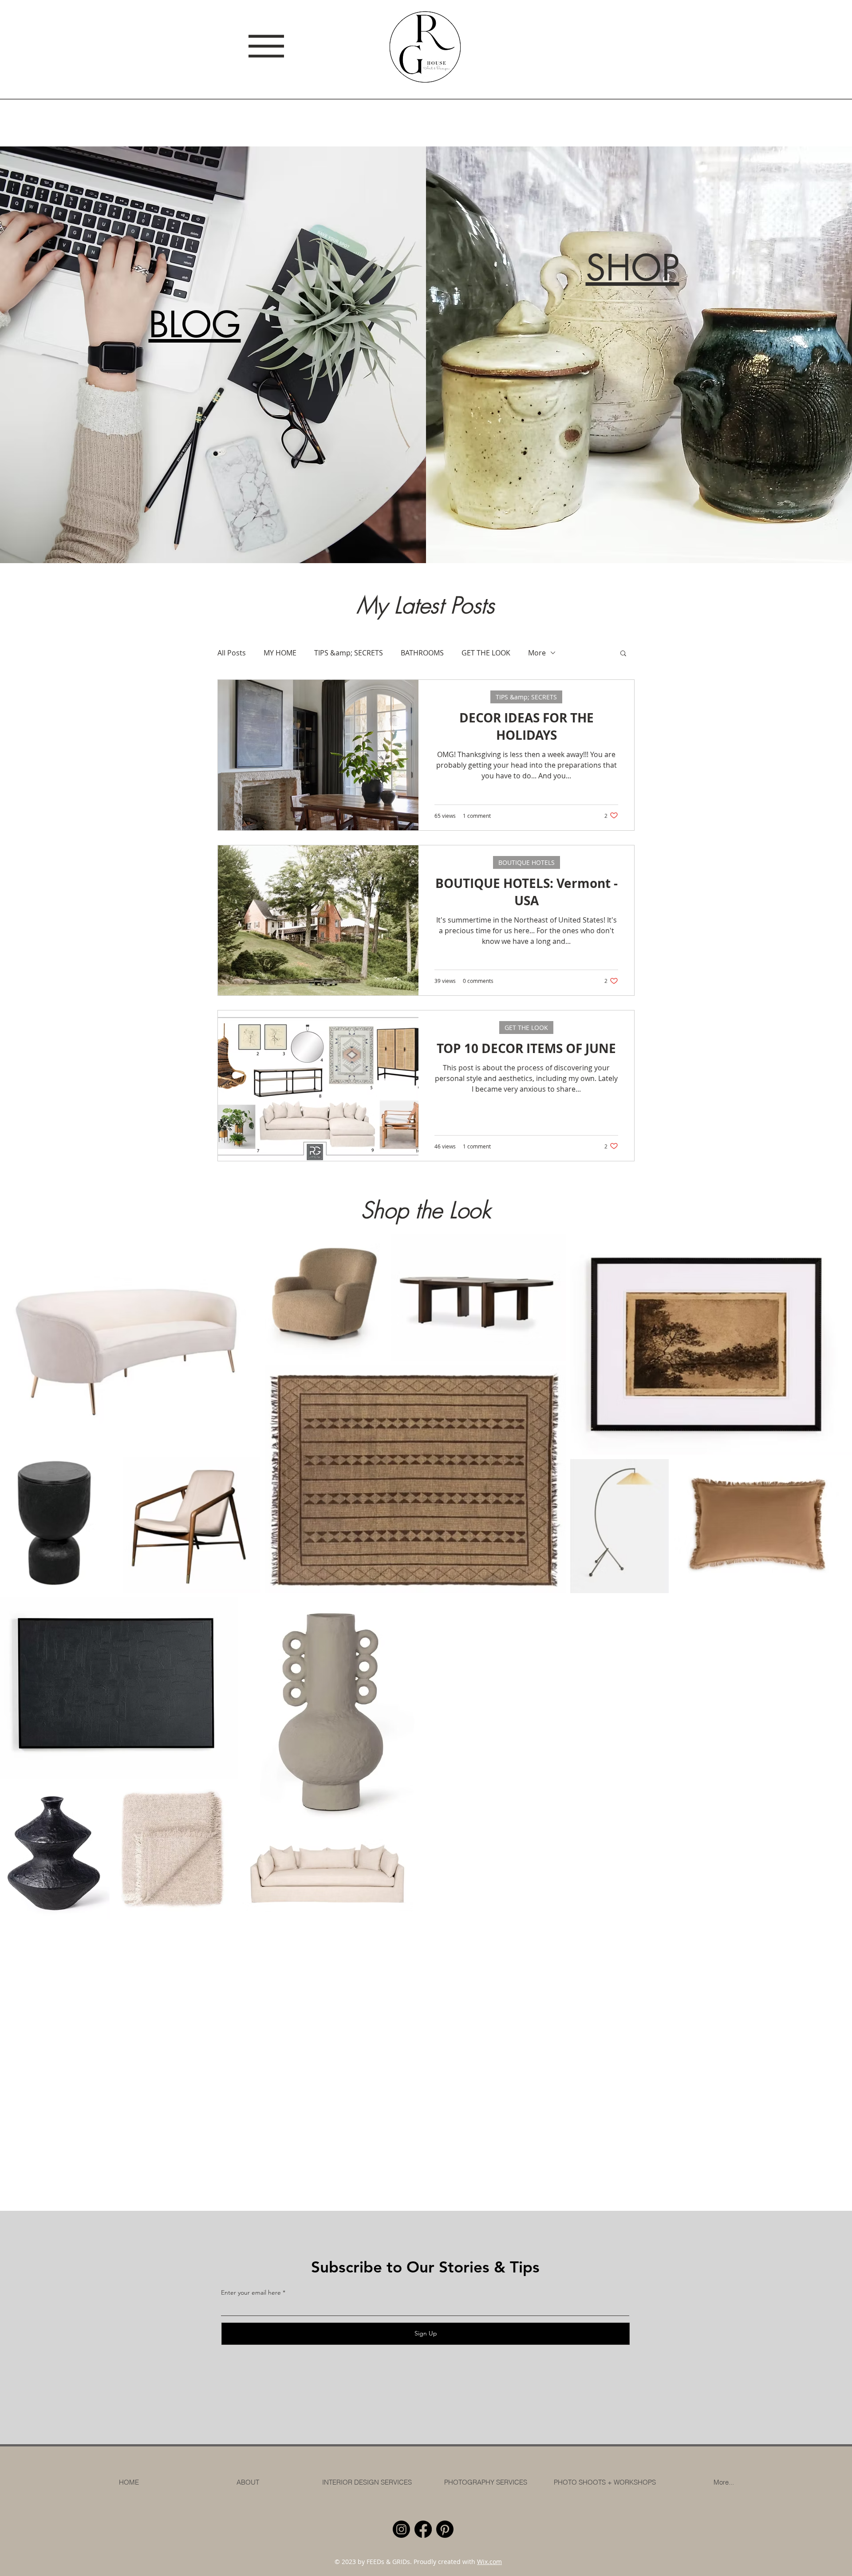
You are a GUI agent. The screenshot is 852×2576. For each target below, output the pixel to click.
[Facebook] (423, 2529)
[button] (623, 654)
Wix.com (489, 2562)
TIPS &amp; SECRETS (349, 653)
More (537, 653)
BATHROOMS (422, 653)
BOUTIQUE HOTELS (527, 862)
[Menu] (261, 46)
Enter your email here (251, 2292)
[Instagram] (401, 2529)
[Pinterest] (445, 2529)
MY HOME (280, 653)
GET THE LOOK (486, 653)
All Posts (232, 653)
